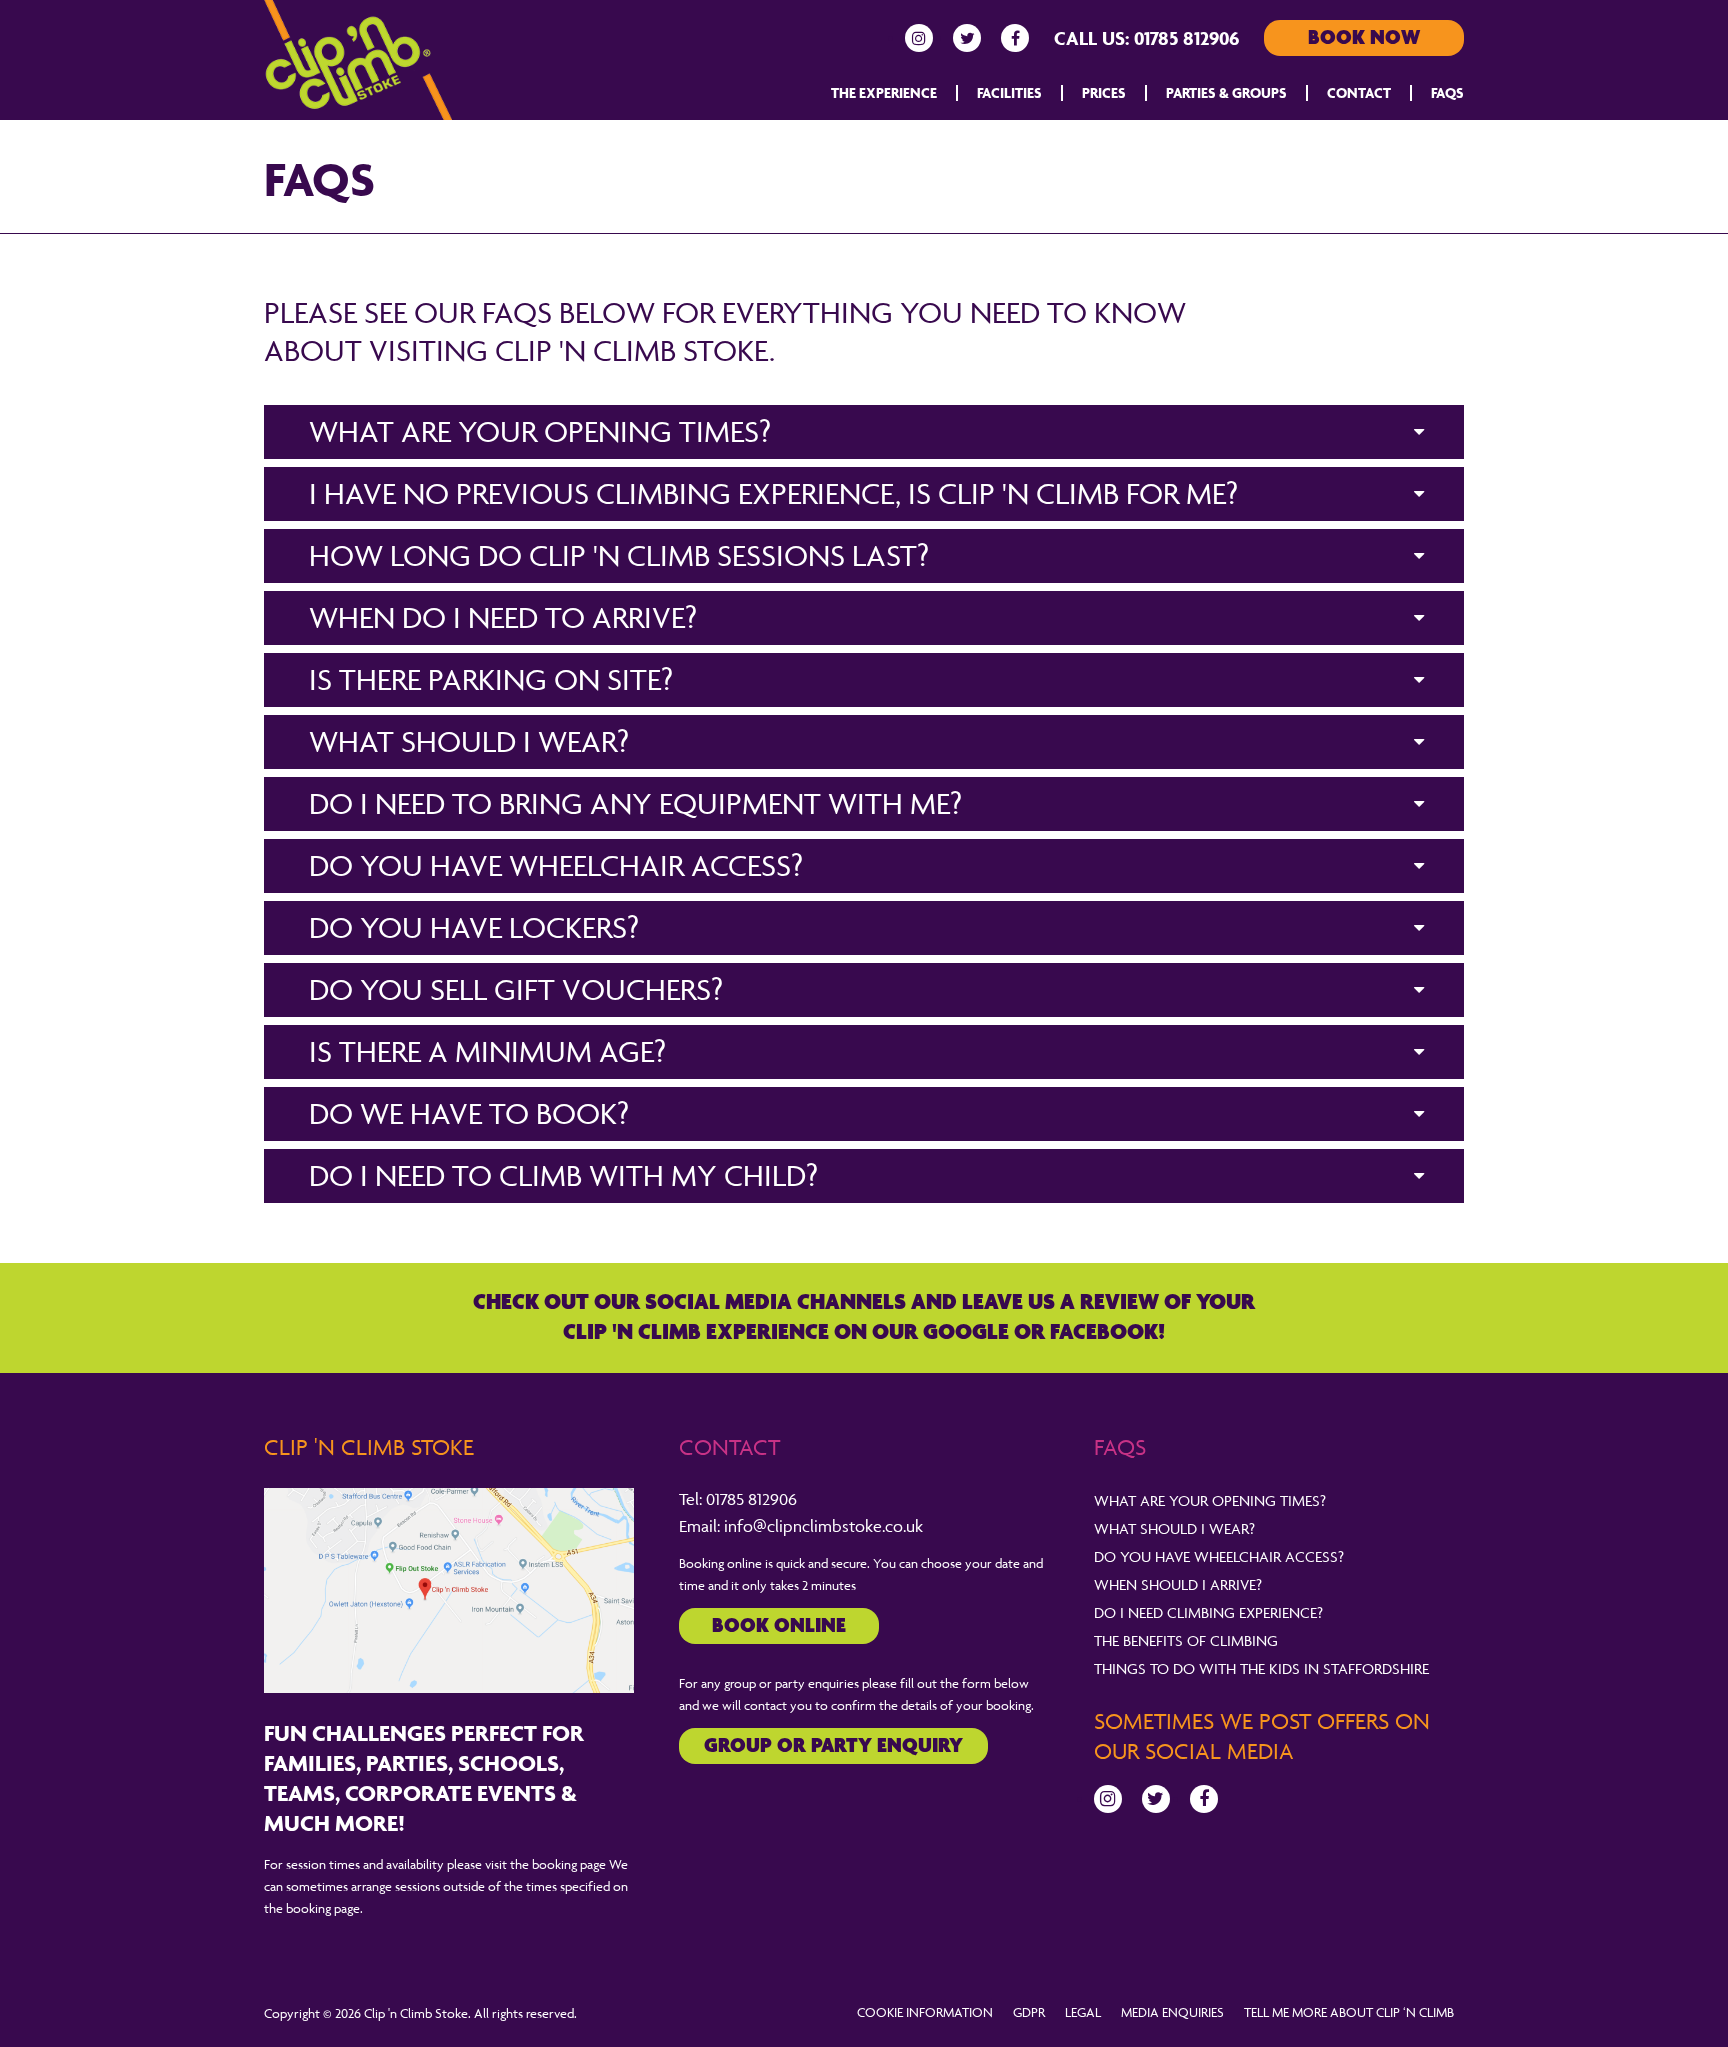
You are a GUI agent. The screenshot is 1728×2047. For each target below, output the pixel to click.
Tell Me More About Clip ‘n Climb (1349, 2012)
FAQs (1447, 92)
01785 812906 (1186, 38)
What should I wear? (1174, 1528)
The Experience (884, 92)
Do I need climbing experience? (1208, 1612)
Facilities (1009, 92)
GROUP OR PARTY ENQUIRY (833, 1746)
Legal (1083, 2012)
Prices (1104, 92)
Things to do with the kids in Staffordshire (1261, 1668)
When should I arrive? (1178, 1584)
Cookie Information (925, 2012)
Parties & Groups (1226, 92)
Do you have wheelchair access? (1219, 1556)
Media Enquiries (1172, 2012)
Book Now (1364, 38)
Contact (1359, 92)
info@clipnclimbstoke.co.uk (823, 1526)
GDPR (1029, 2012)
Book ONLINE (779, 1626)
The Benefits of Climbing (1186, 1640)
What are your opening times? (1210, 1500)
